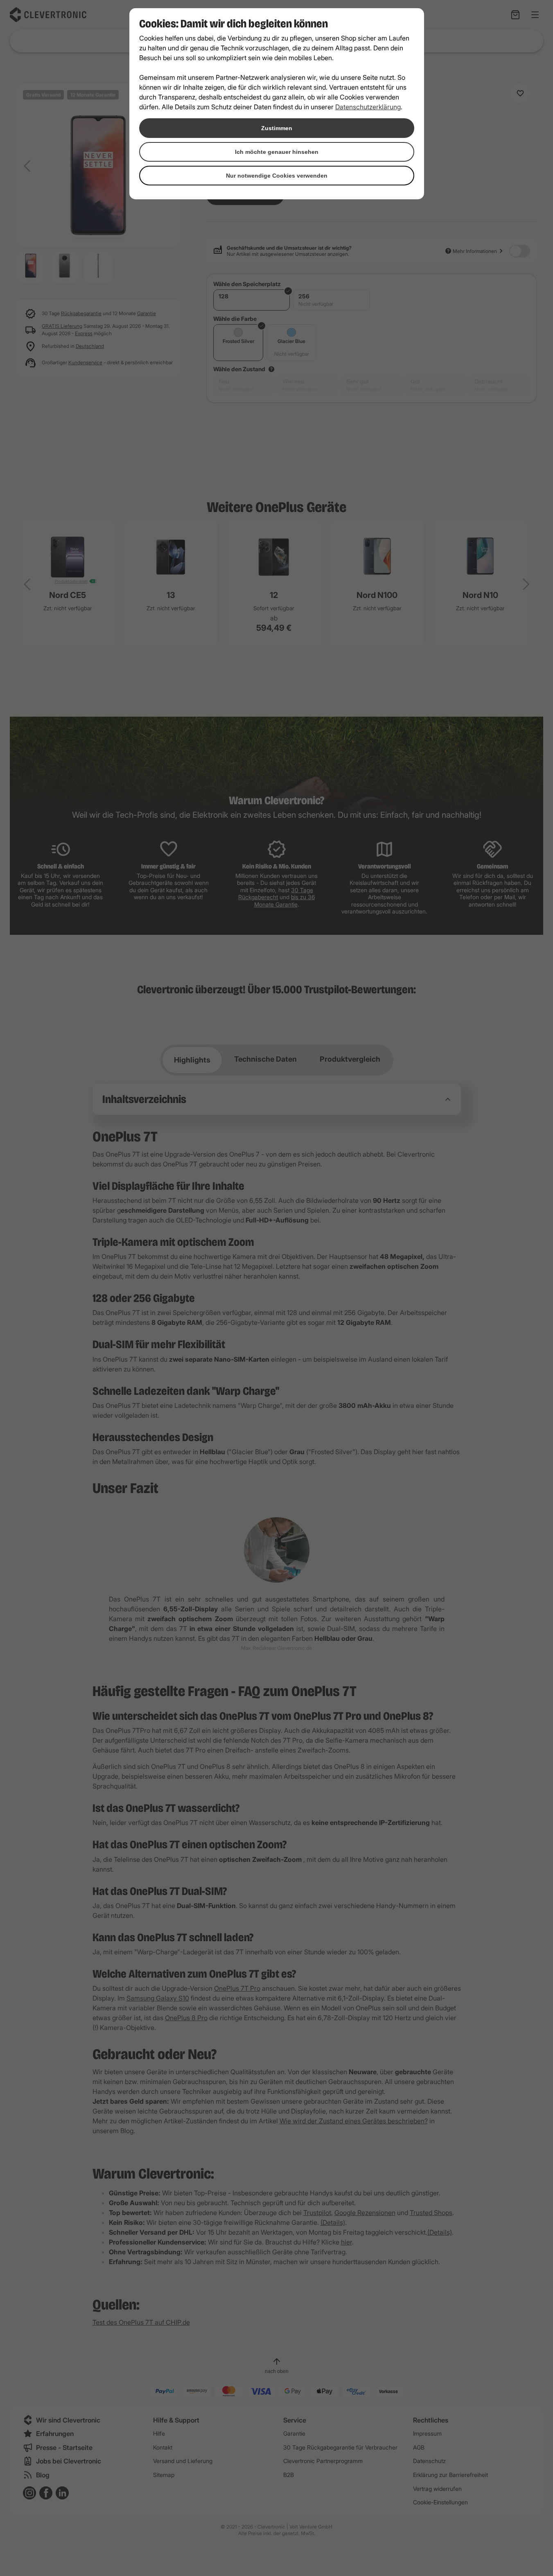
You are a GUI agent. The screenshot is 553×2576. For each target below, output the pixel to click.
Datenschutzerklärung (368, 107)
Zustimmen (277, 128)
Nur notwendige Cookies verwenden (277, 176)
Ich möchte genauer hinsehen (277, 152)
